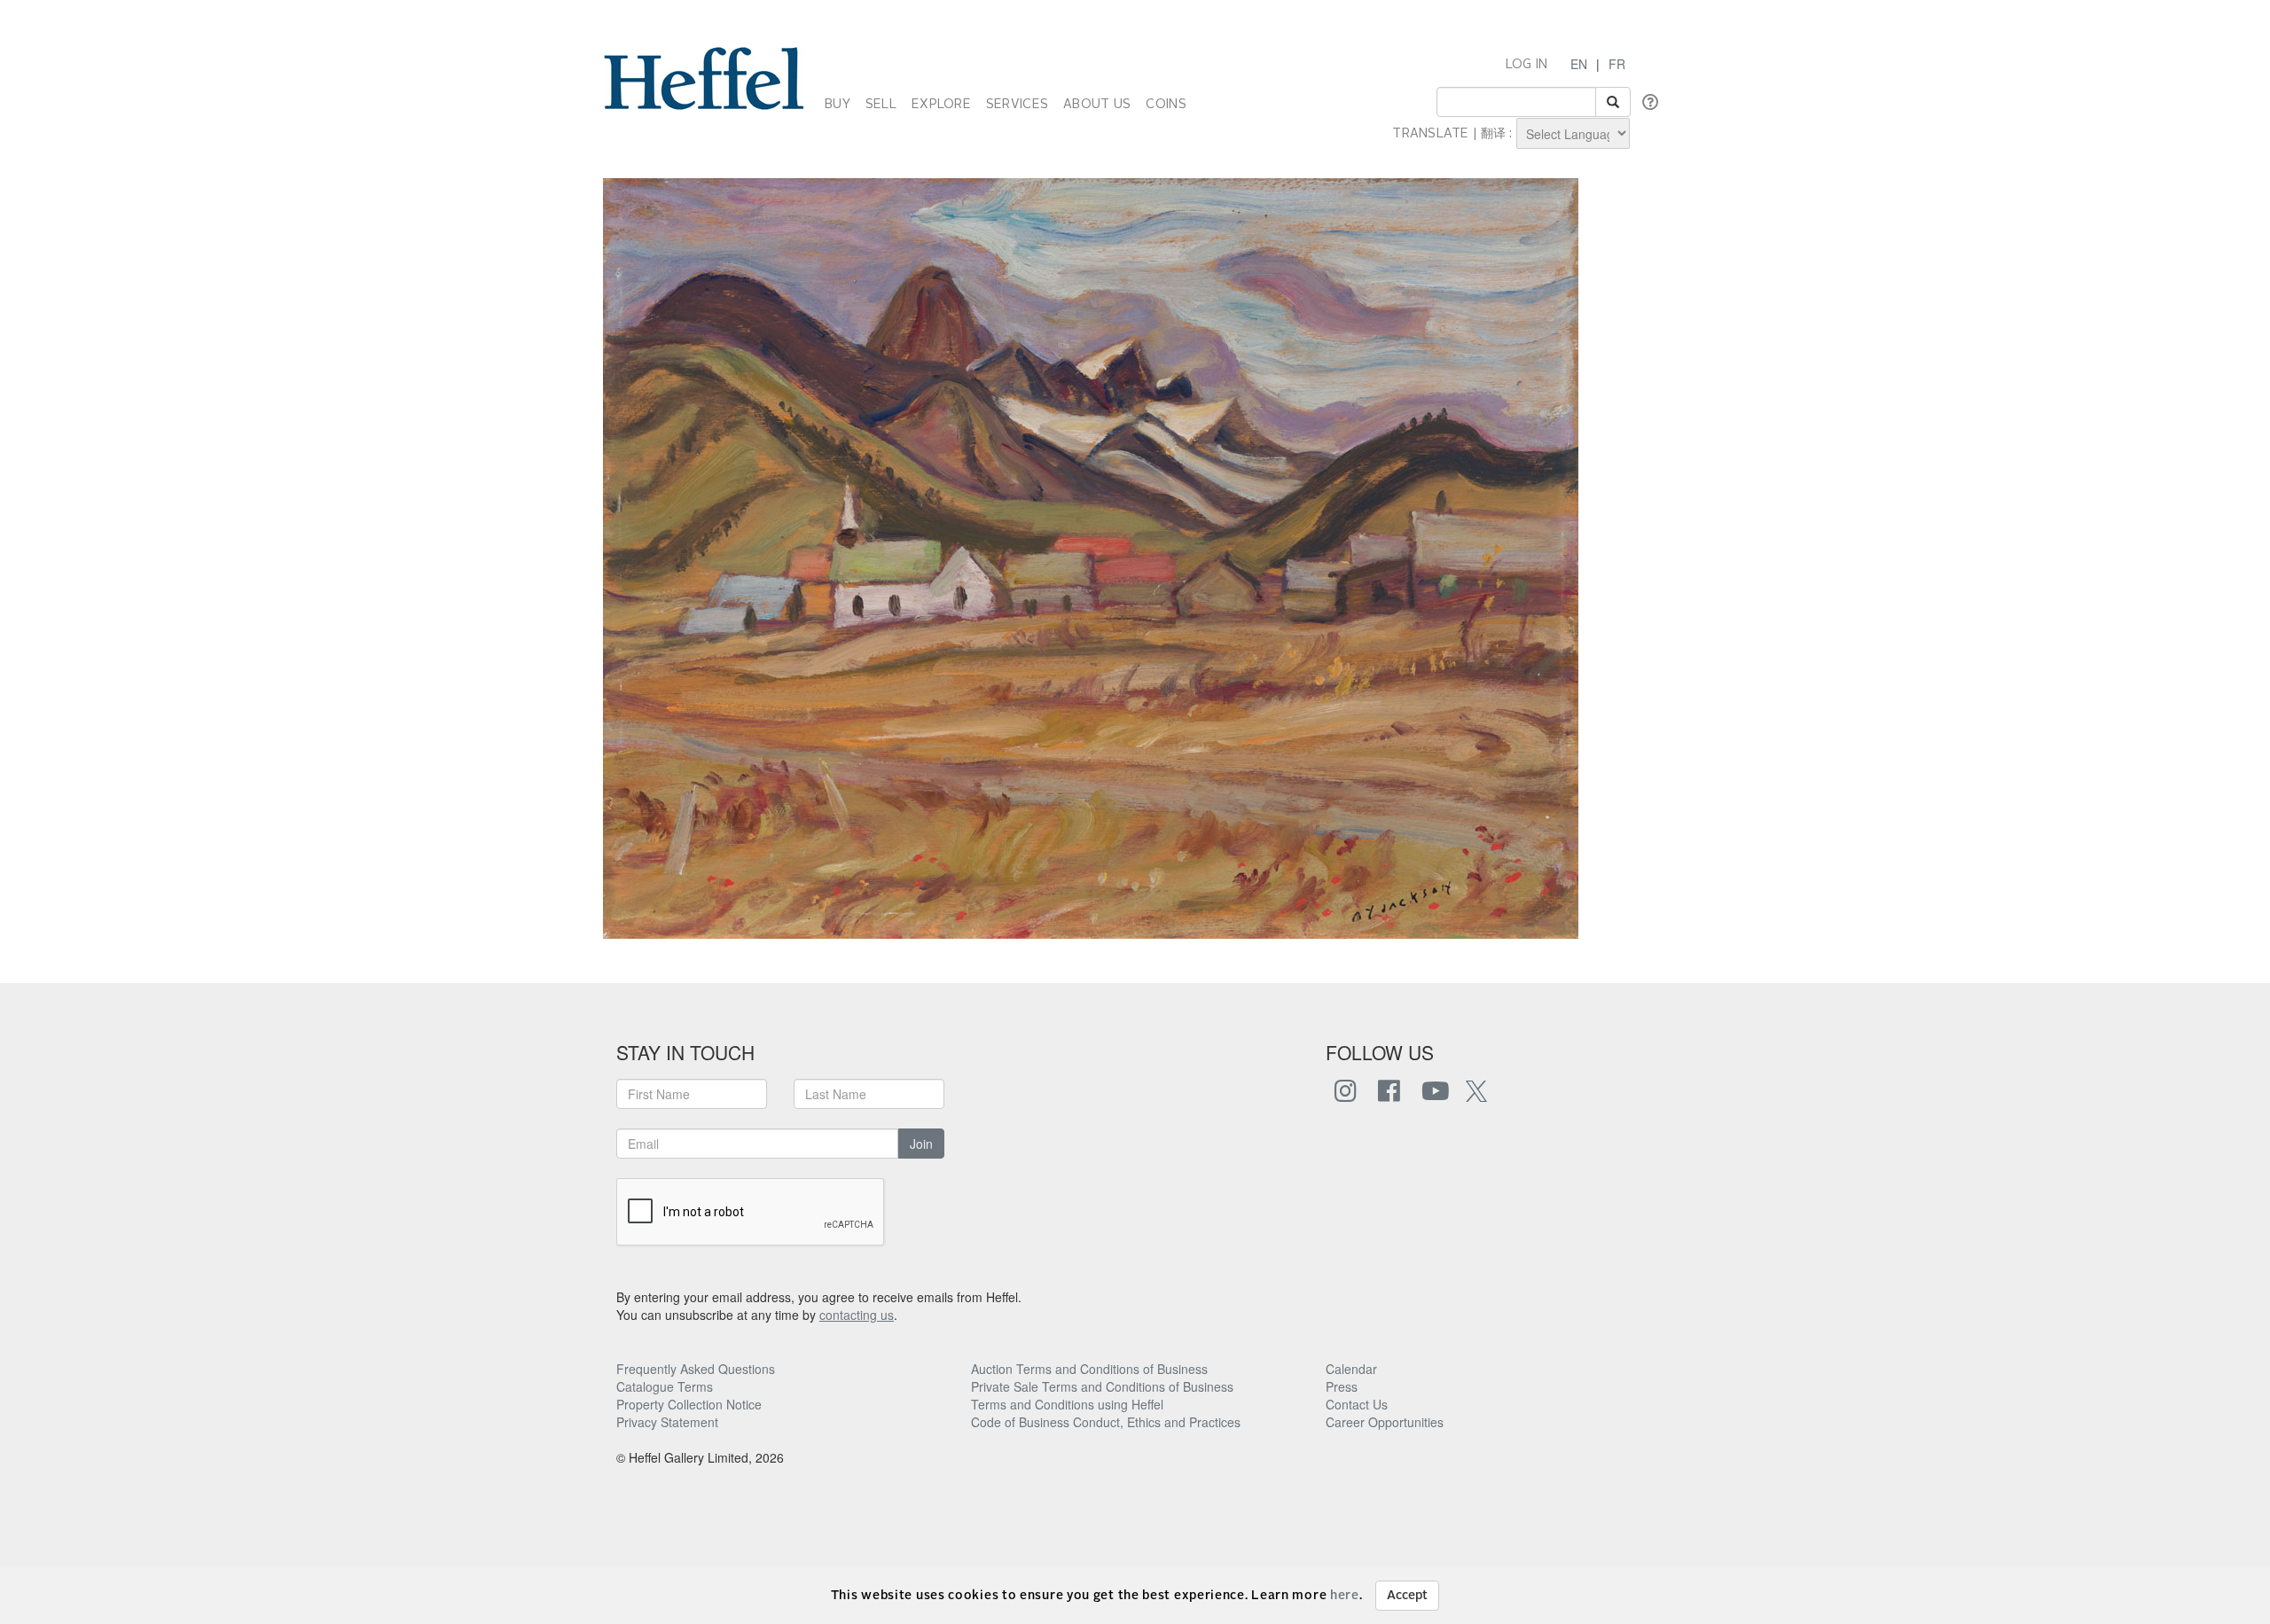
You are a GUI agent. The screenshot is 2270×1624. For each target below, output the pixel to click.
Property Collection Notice (689, 1404)
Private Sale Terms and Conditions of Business (1102, 1386)
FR (1617, 64)
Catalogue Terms (665, 1386)
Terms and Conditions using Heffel (1067, 1404)
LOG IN (1527, 65)
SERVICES (1017, 105)
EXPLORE (941, 105)
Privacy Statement (667, 1422)
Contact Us (1357, 1404)
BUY (838, 105)
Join (921, 1144)
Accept (1407, 1596)
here (1345, 1596)
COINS (1166, 105)
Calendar (1351, 1369)
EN (1579, 64)
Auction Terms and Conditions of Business (1089, 1369)
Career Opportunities (1385, 1422)
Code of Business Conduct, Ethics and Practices (1106, 1422)
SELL (881, 105)
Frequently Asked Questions (696, 1369)
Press (1342, 1386)
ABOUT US (1097, 105)
